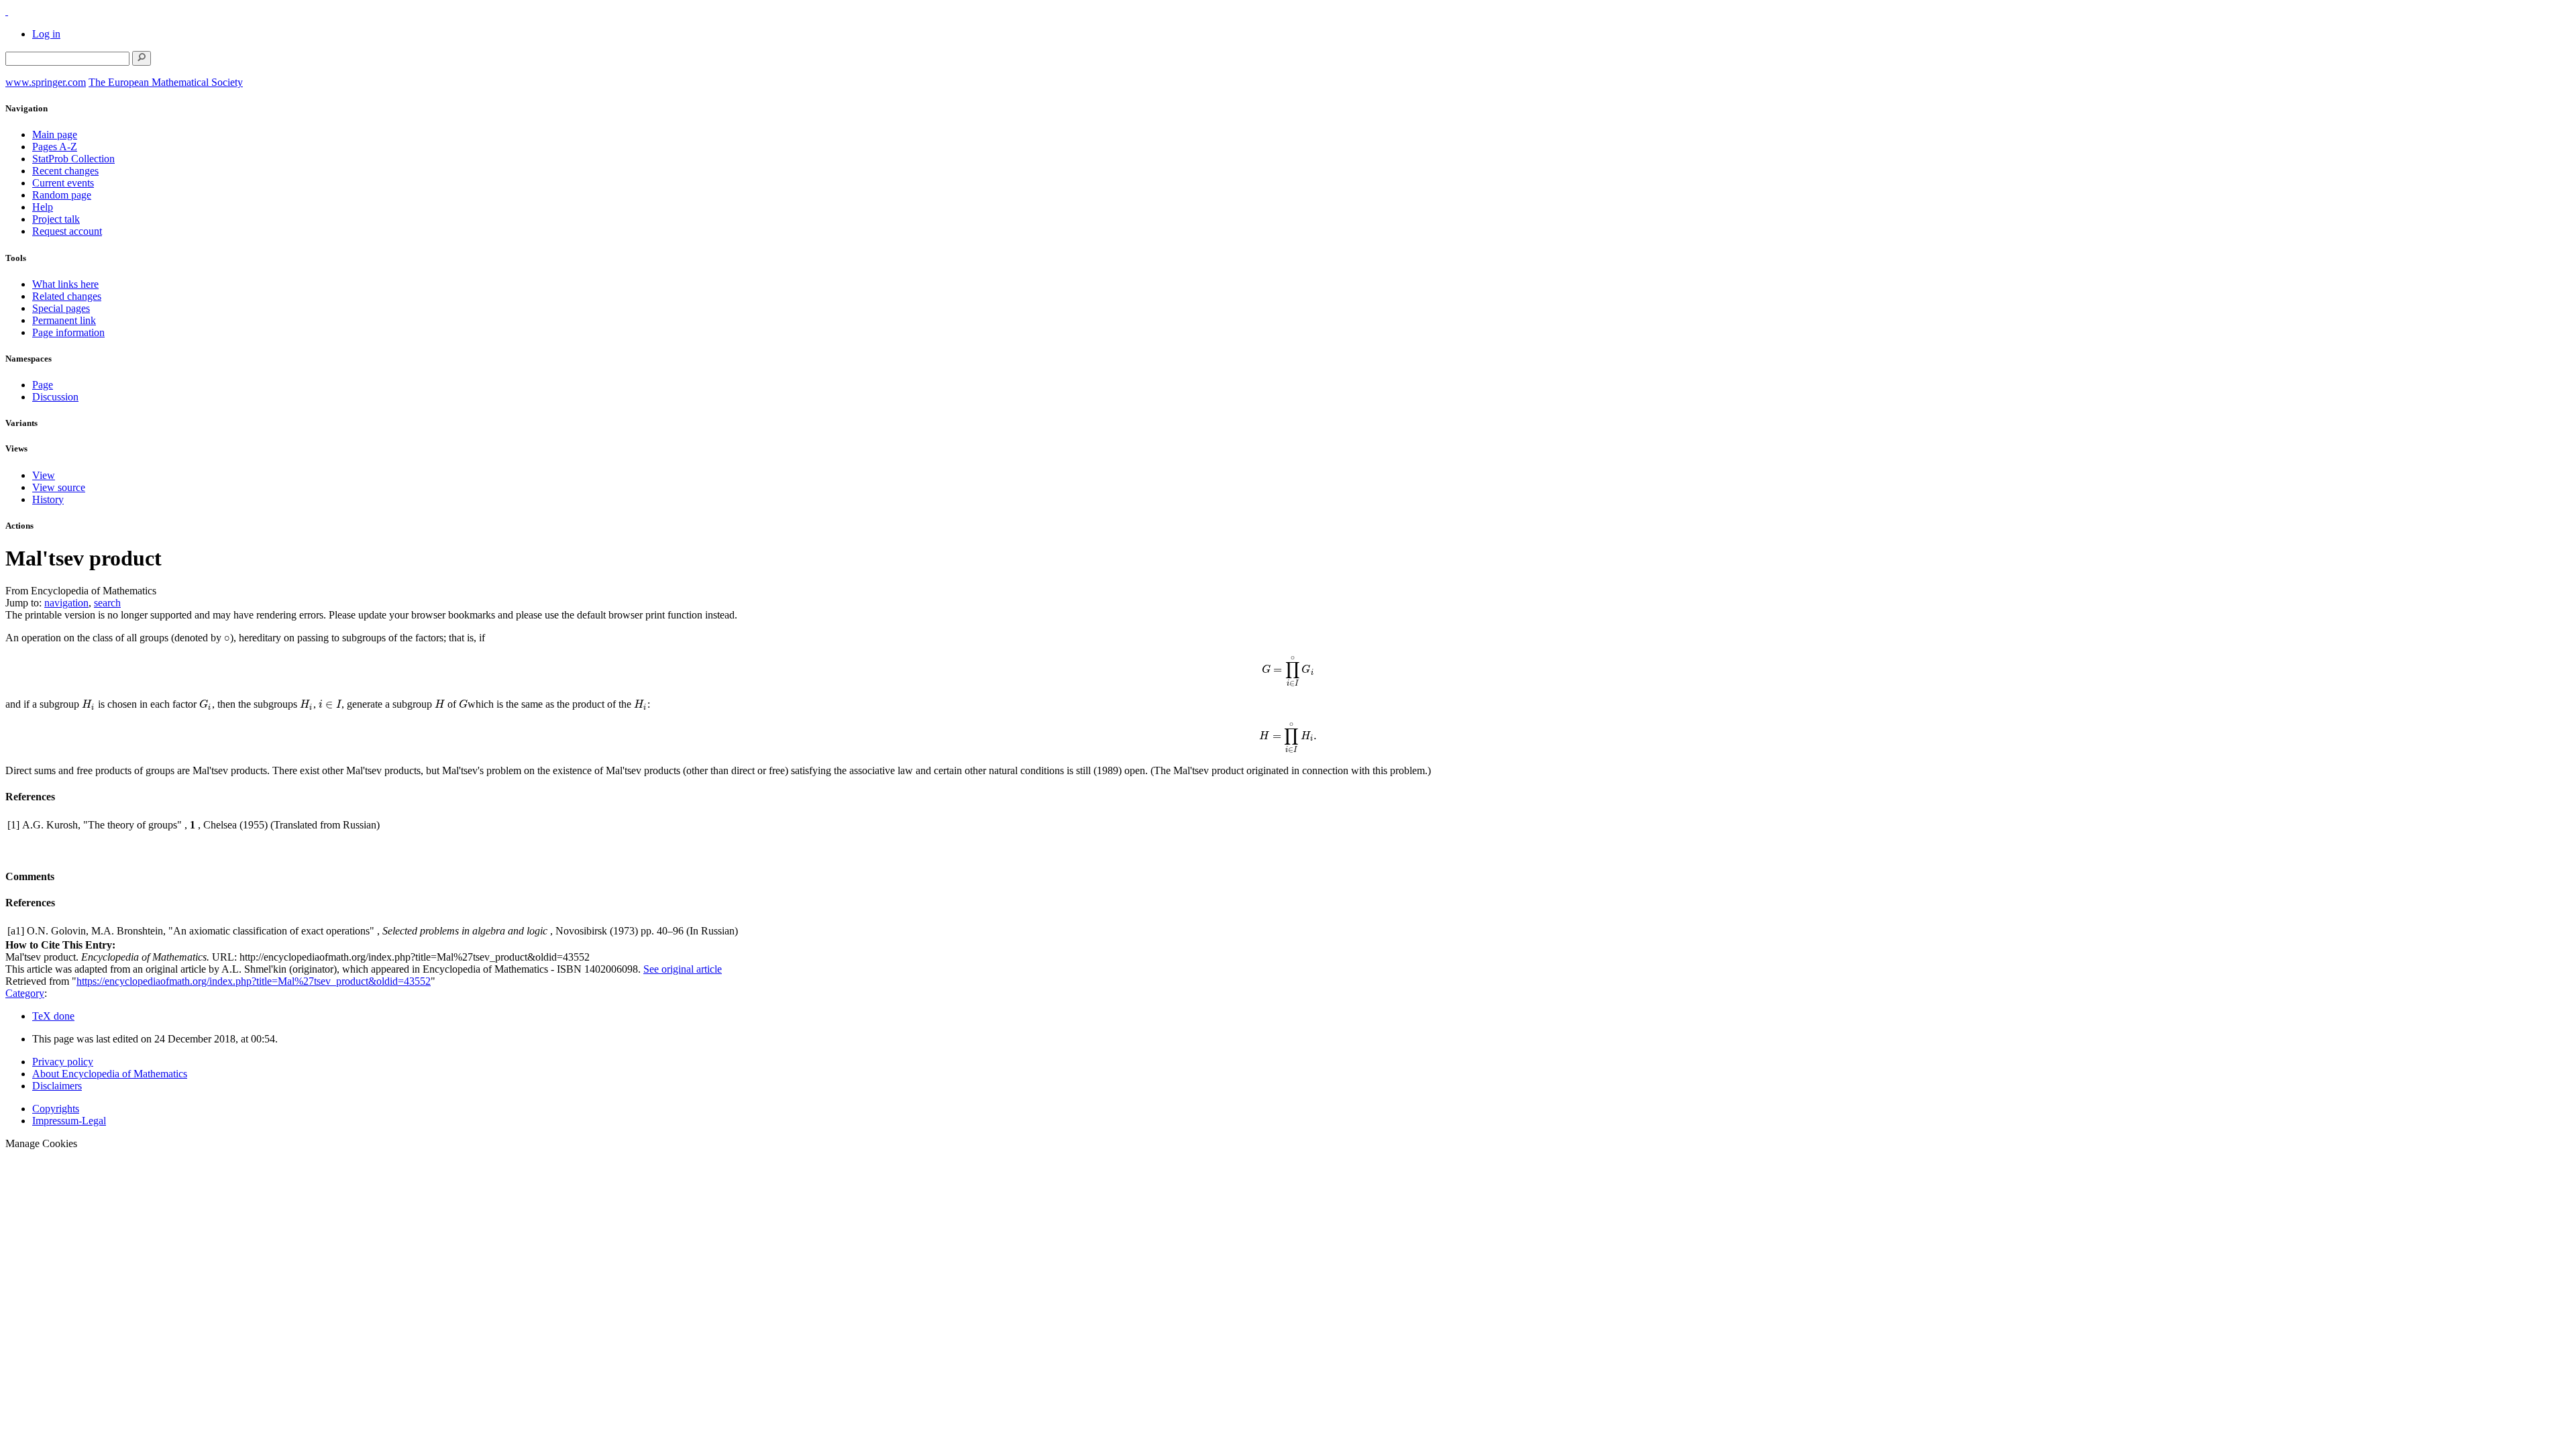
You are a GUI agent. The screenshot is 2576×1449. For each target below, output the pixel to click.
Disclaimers (57, 1086)
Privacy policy (63, 1062)
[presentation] (227, 638)
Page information (68, 332)
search (107, 603)
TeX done (53, 1016)
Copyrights (56, 1109)
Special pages (61, 308)
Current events (63, 183)
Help (43, 207)
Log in (46, 34)
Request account (67, 231)
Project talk (56, 219)
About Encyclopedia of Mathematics (110, 1074)
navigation (66, 603)
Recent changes (65, 171)
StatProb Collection (73, 159)
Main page (55, 135)
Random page (62, 195)
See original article (683, 969)
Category (25, 993)
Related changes (67, 296)
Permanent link (64, 320)
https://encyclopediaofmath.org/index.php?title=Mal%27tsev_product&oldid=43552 (254, 981)
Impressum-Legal (69, 1121)
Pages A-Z (55, 147)
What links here (65, 284)
